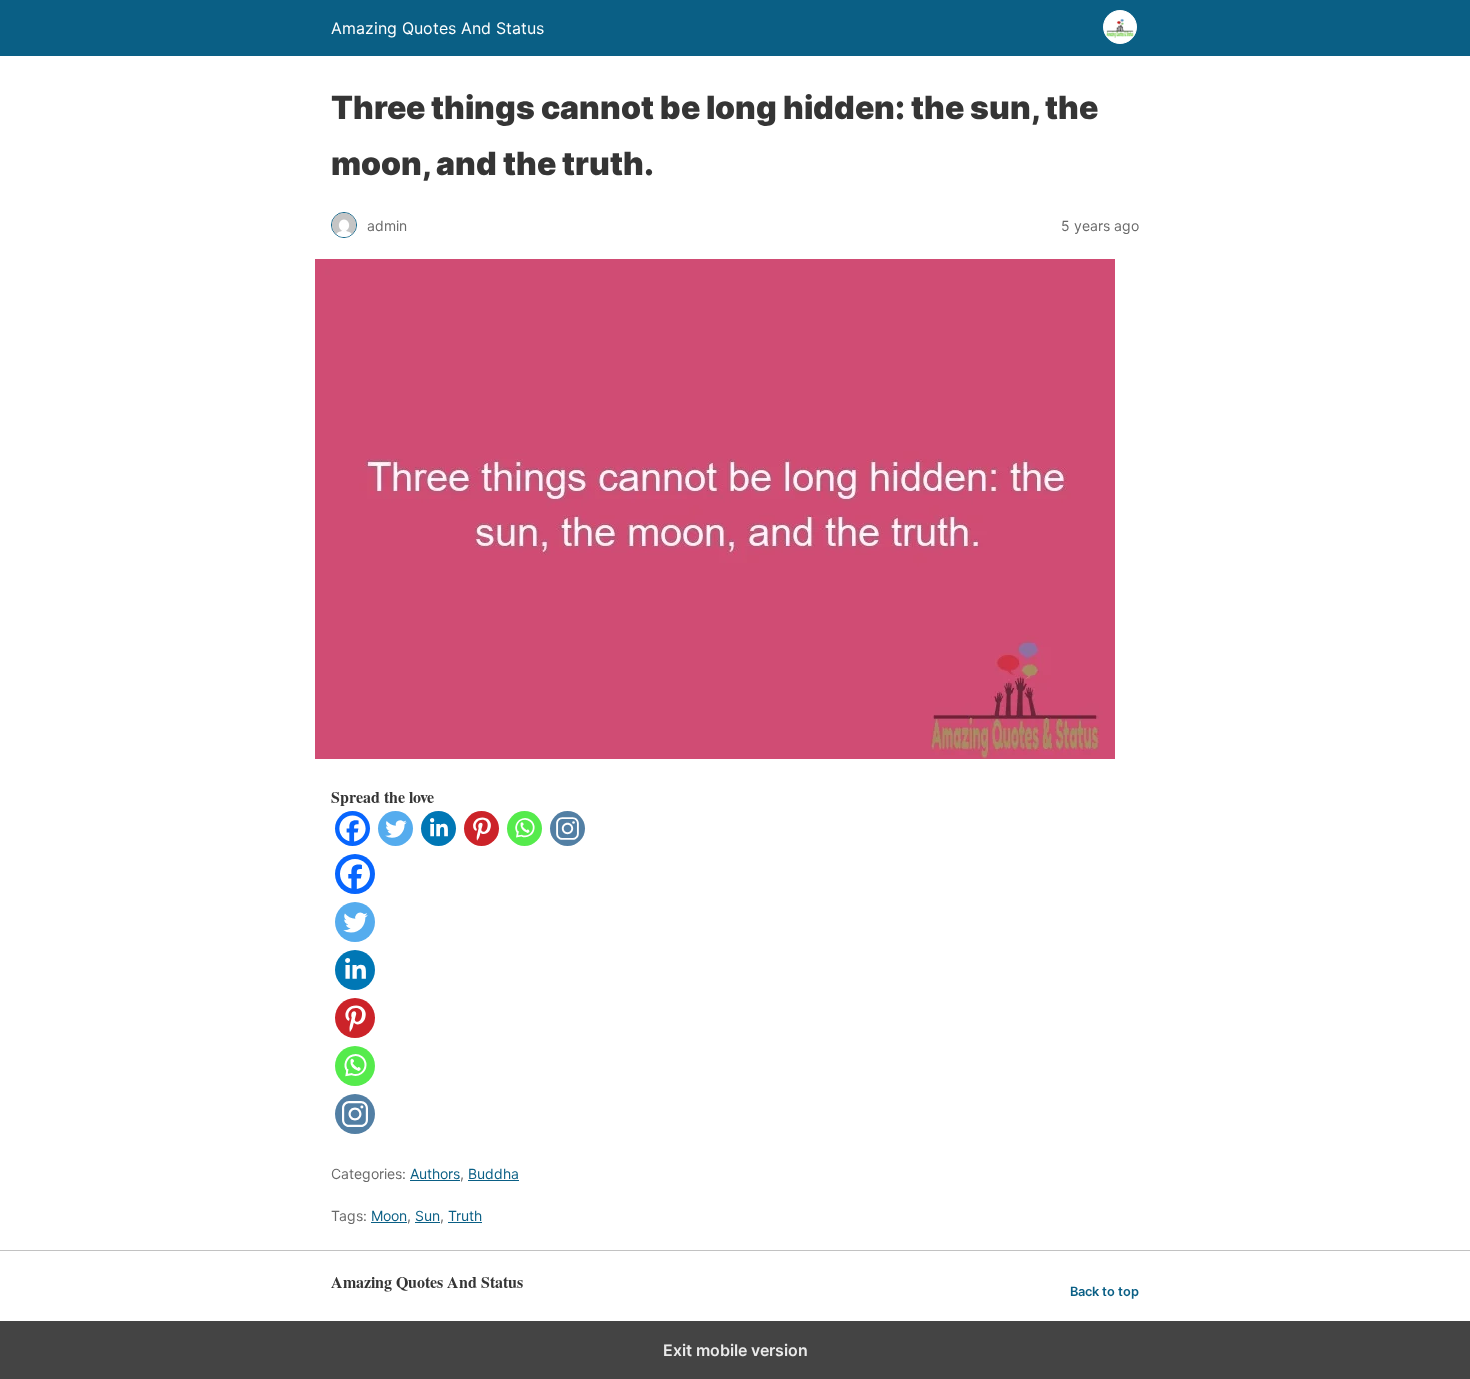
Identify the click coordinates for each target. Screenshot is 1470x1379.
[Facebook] (352, 839)
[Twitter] (395, 839)
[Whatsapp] (524, 839)
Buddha (493, 1173)
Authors (435, 1173)
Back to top (1104, 1291)
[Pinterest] (481, 839)
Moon (389, 1215)
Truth (465, 1215)
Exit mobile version (735, 1350)
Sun (427, 1215)
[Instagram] (567, 839)
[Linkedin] (438, 839)
